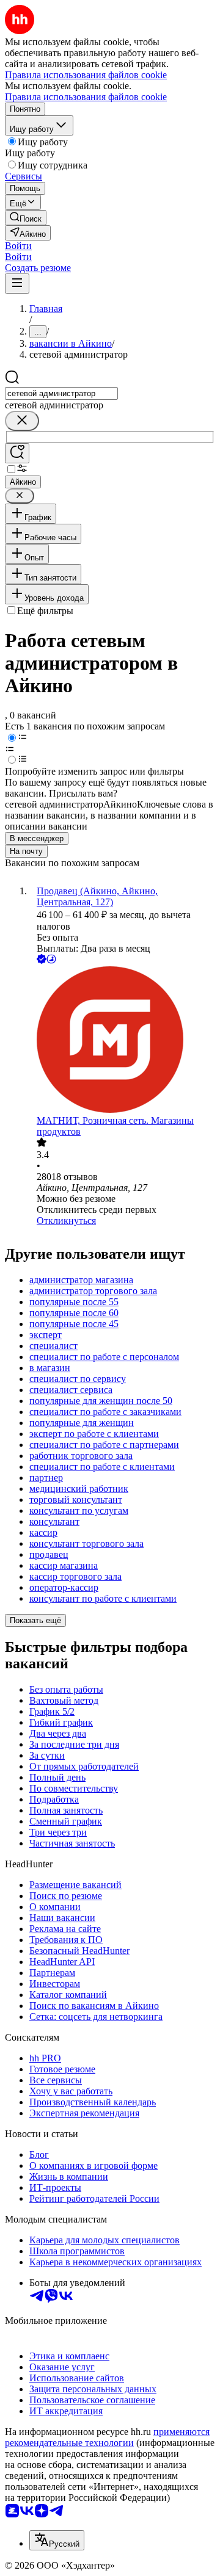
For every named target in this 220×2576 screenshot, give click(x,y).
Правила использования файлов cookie (86, 97)
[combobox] (61, 393)
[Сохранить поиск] (17, 453)
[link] (26, 218)
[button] (18, 246)
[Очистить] (22, 421)
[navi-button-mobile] (17, 284)
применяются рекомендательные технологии (107, 2437)
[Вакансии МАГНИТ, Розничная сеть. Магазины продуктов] (122, 1041)
